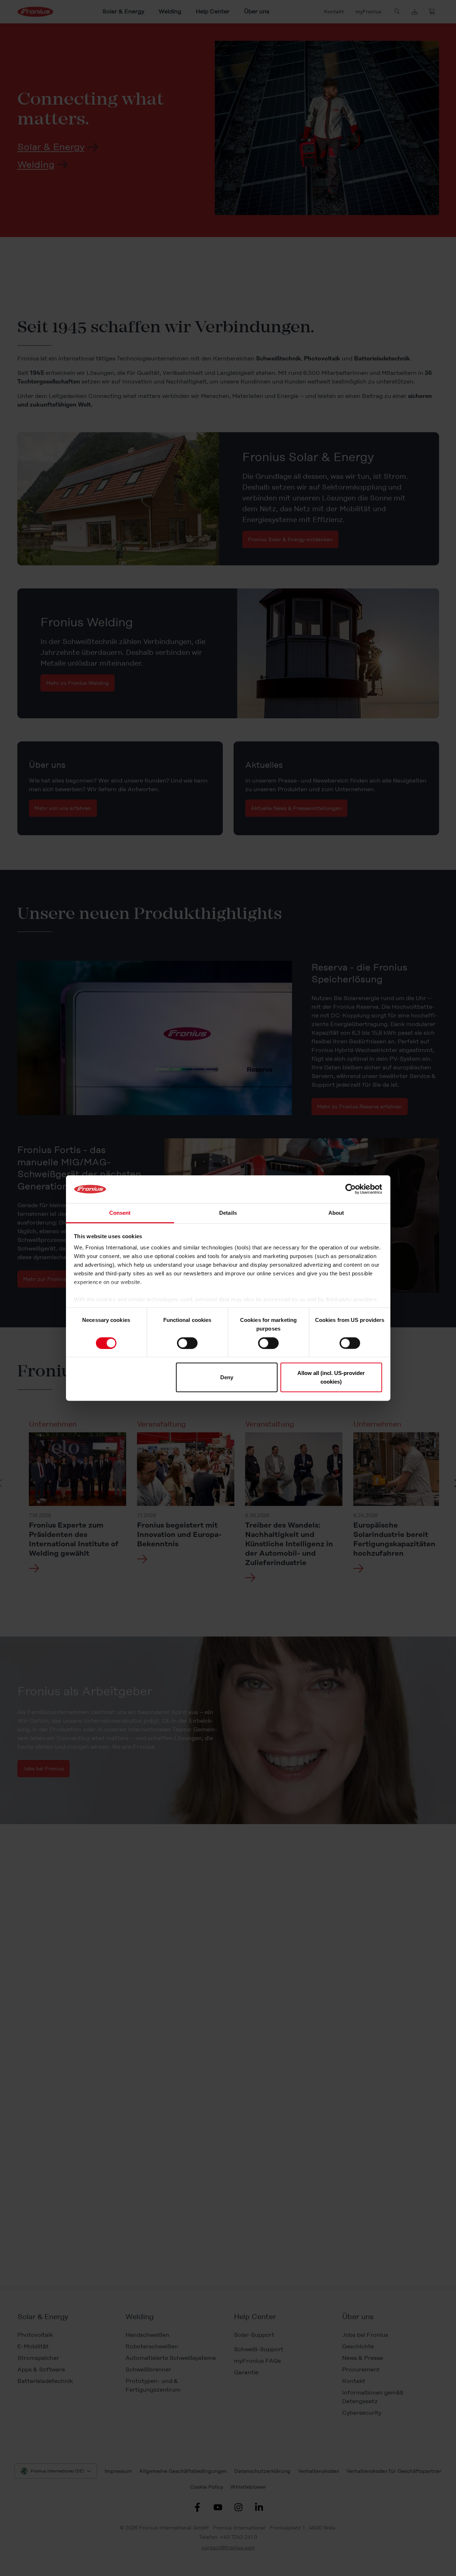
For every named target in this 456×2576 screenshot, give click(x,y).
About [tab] (336, 1213)
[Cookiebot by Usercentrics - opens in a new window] (351, 1189)
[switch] (187, 1343)
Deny (227, 1377)
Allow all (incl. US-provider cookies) (331, 1377)
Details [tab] (228, 1213)
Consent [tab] (120, 1213)
